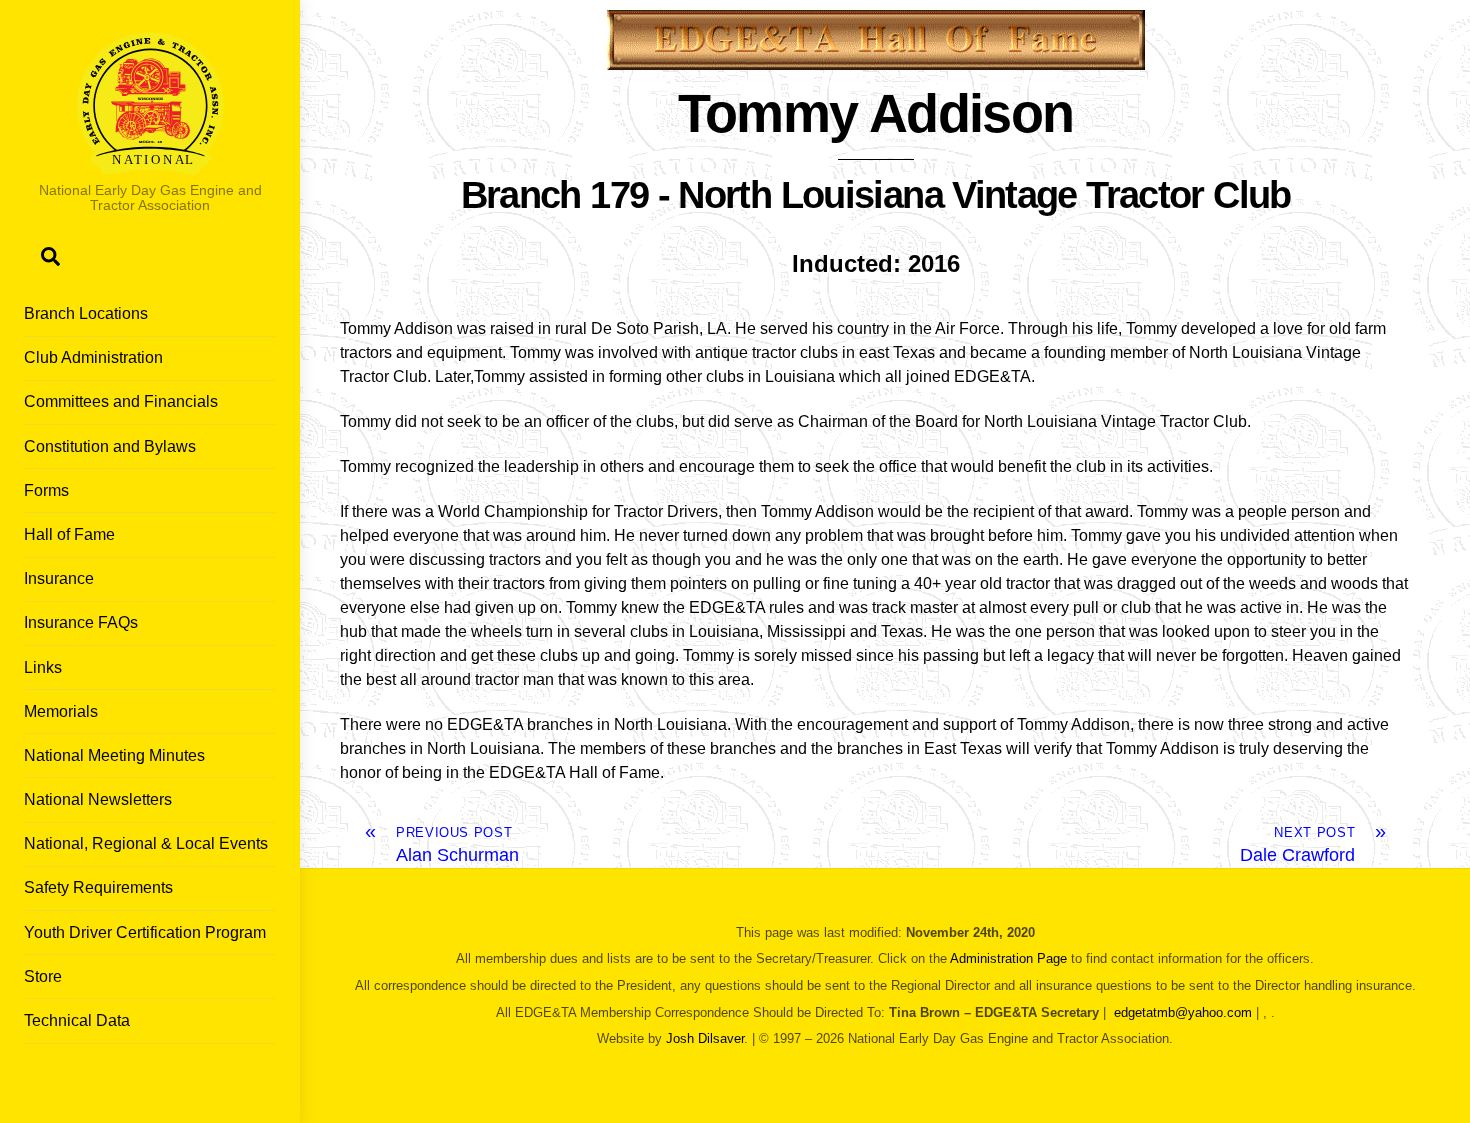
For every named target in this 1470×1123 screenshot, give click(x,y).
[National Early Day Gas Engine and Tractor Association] (150, 165)
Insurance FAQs (81, 622)
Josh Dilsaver (705, 1038)
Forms (46, 490)
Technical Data (77, 1020)
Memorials (61, 711)
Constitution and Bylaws (110, 446)
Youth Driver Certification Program (145, 932)
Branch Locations (86, 313)
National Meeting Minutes (114, 755)
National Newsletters (98, 799)
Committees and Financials (121, 401)
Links (43, 667)
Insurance (59, 578)
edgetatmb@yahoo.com (1183, 1012)
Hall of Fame (69, 534)
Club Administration (93, 357)
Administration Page (1008, 958)
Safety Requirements (98, 887)
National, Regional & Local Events (146, 843)
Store (43, 976)
